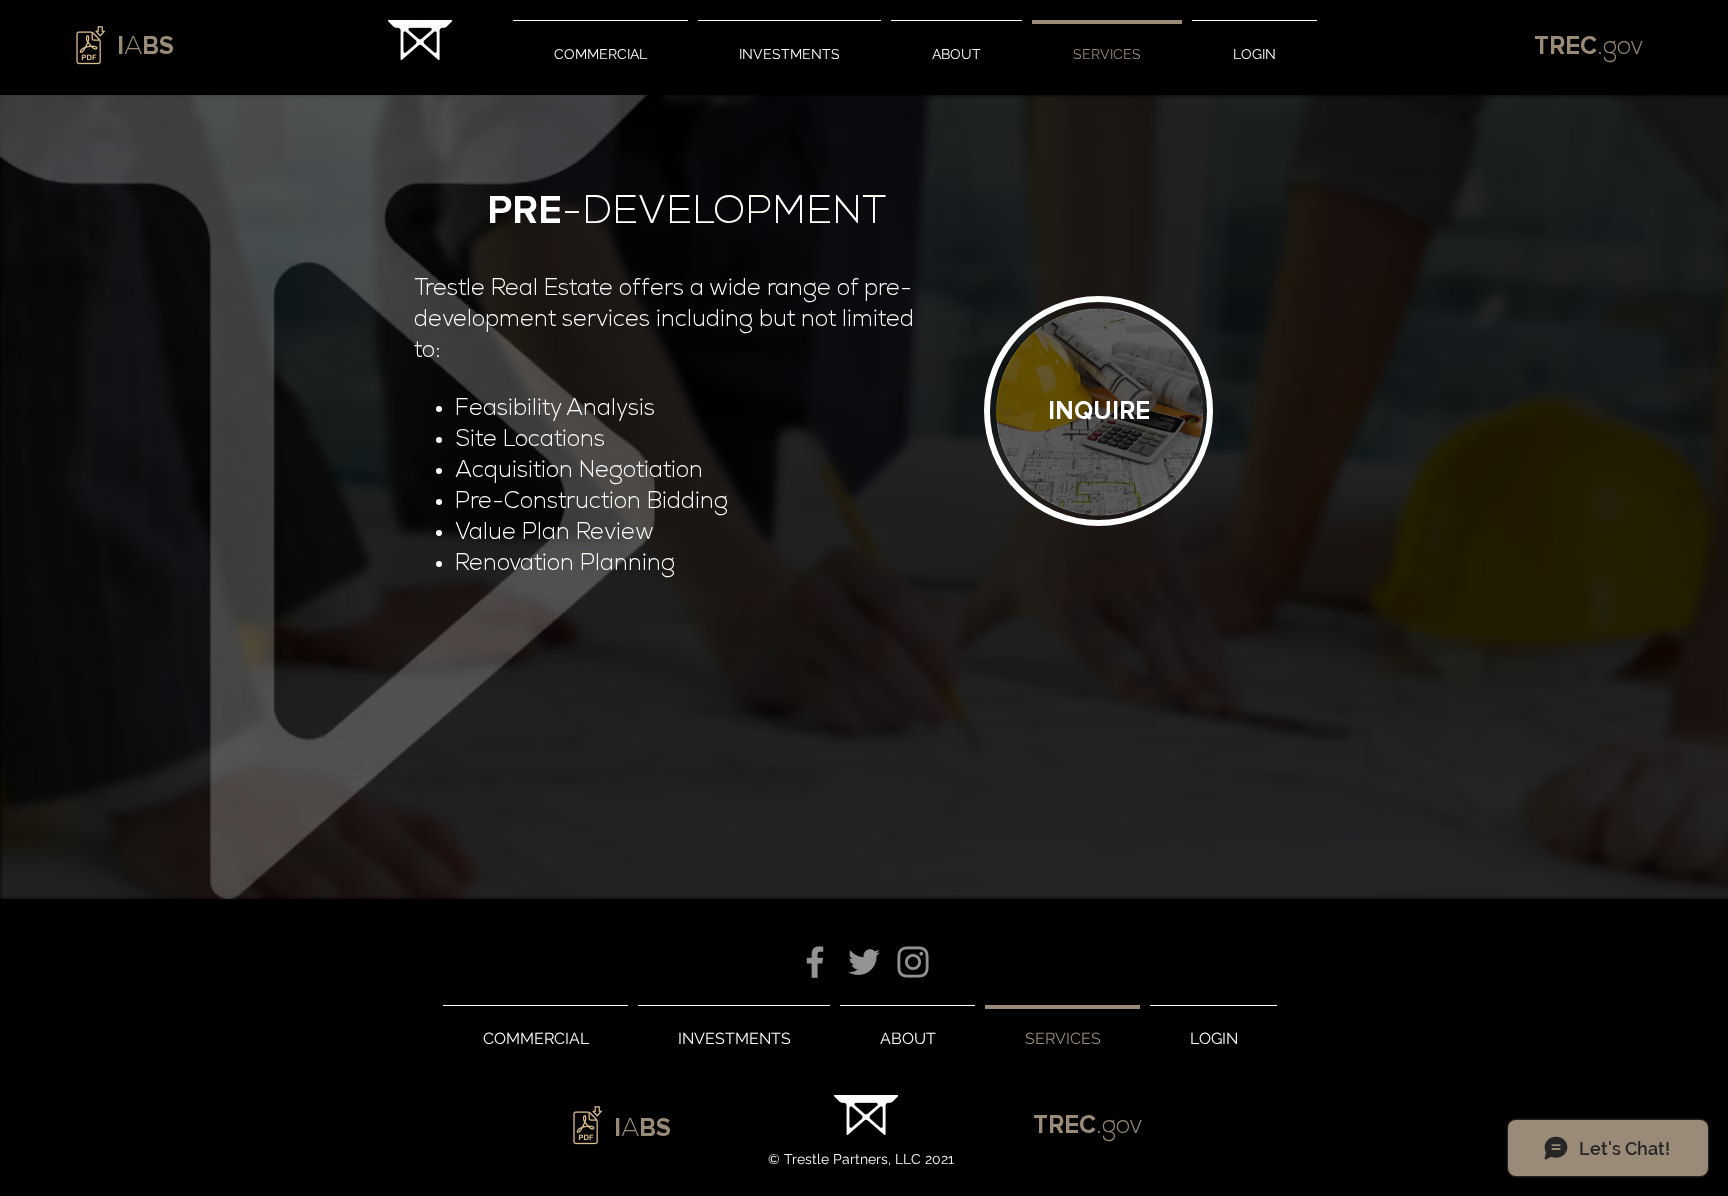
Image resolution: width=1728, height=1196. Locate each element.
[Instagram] (913, 962)
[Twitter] (864, 962)
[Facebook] (815, 962)
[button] (1099, 410)
